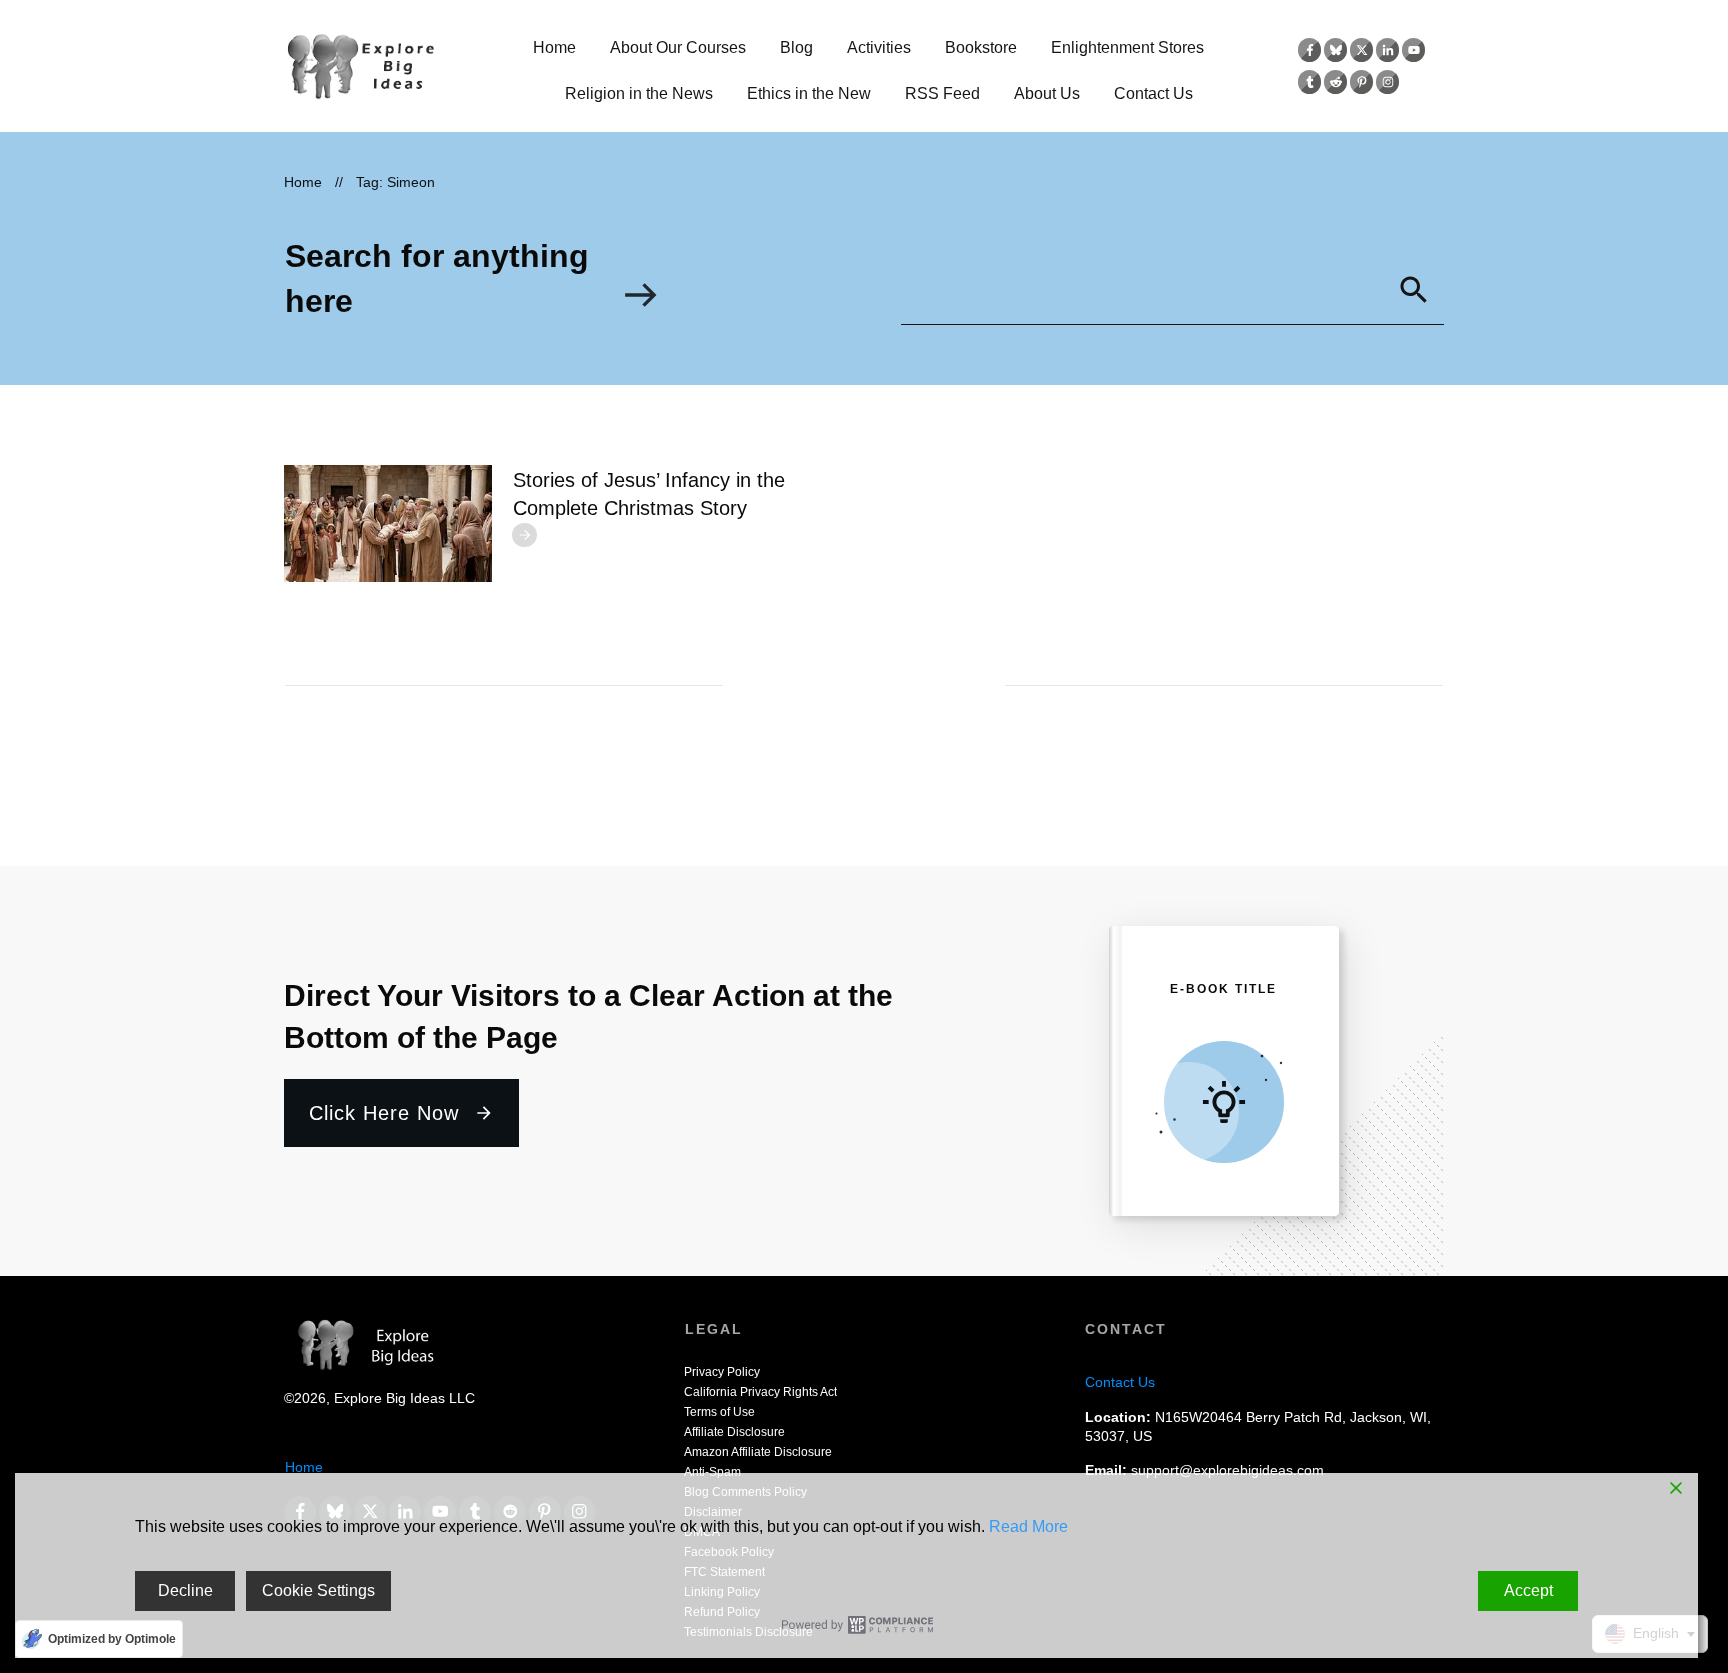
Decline (185, 1590)
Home (304, 1467)
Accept (1528, 1590)
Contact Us (1120, 1382)
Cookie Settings (318, 1590)
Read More (1028, 1526)
